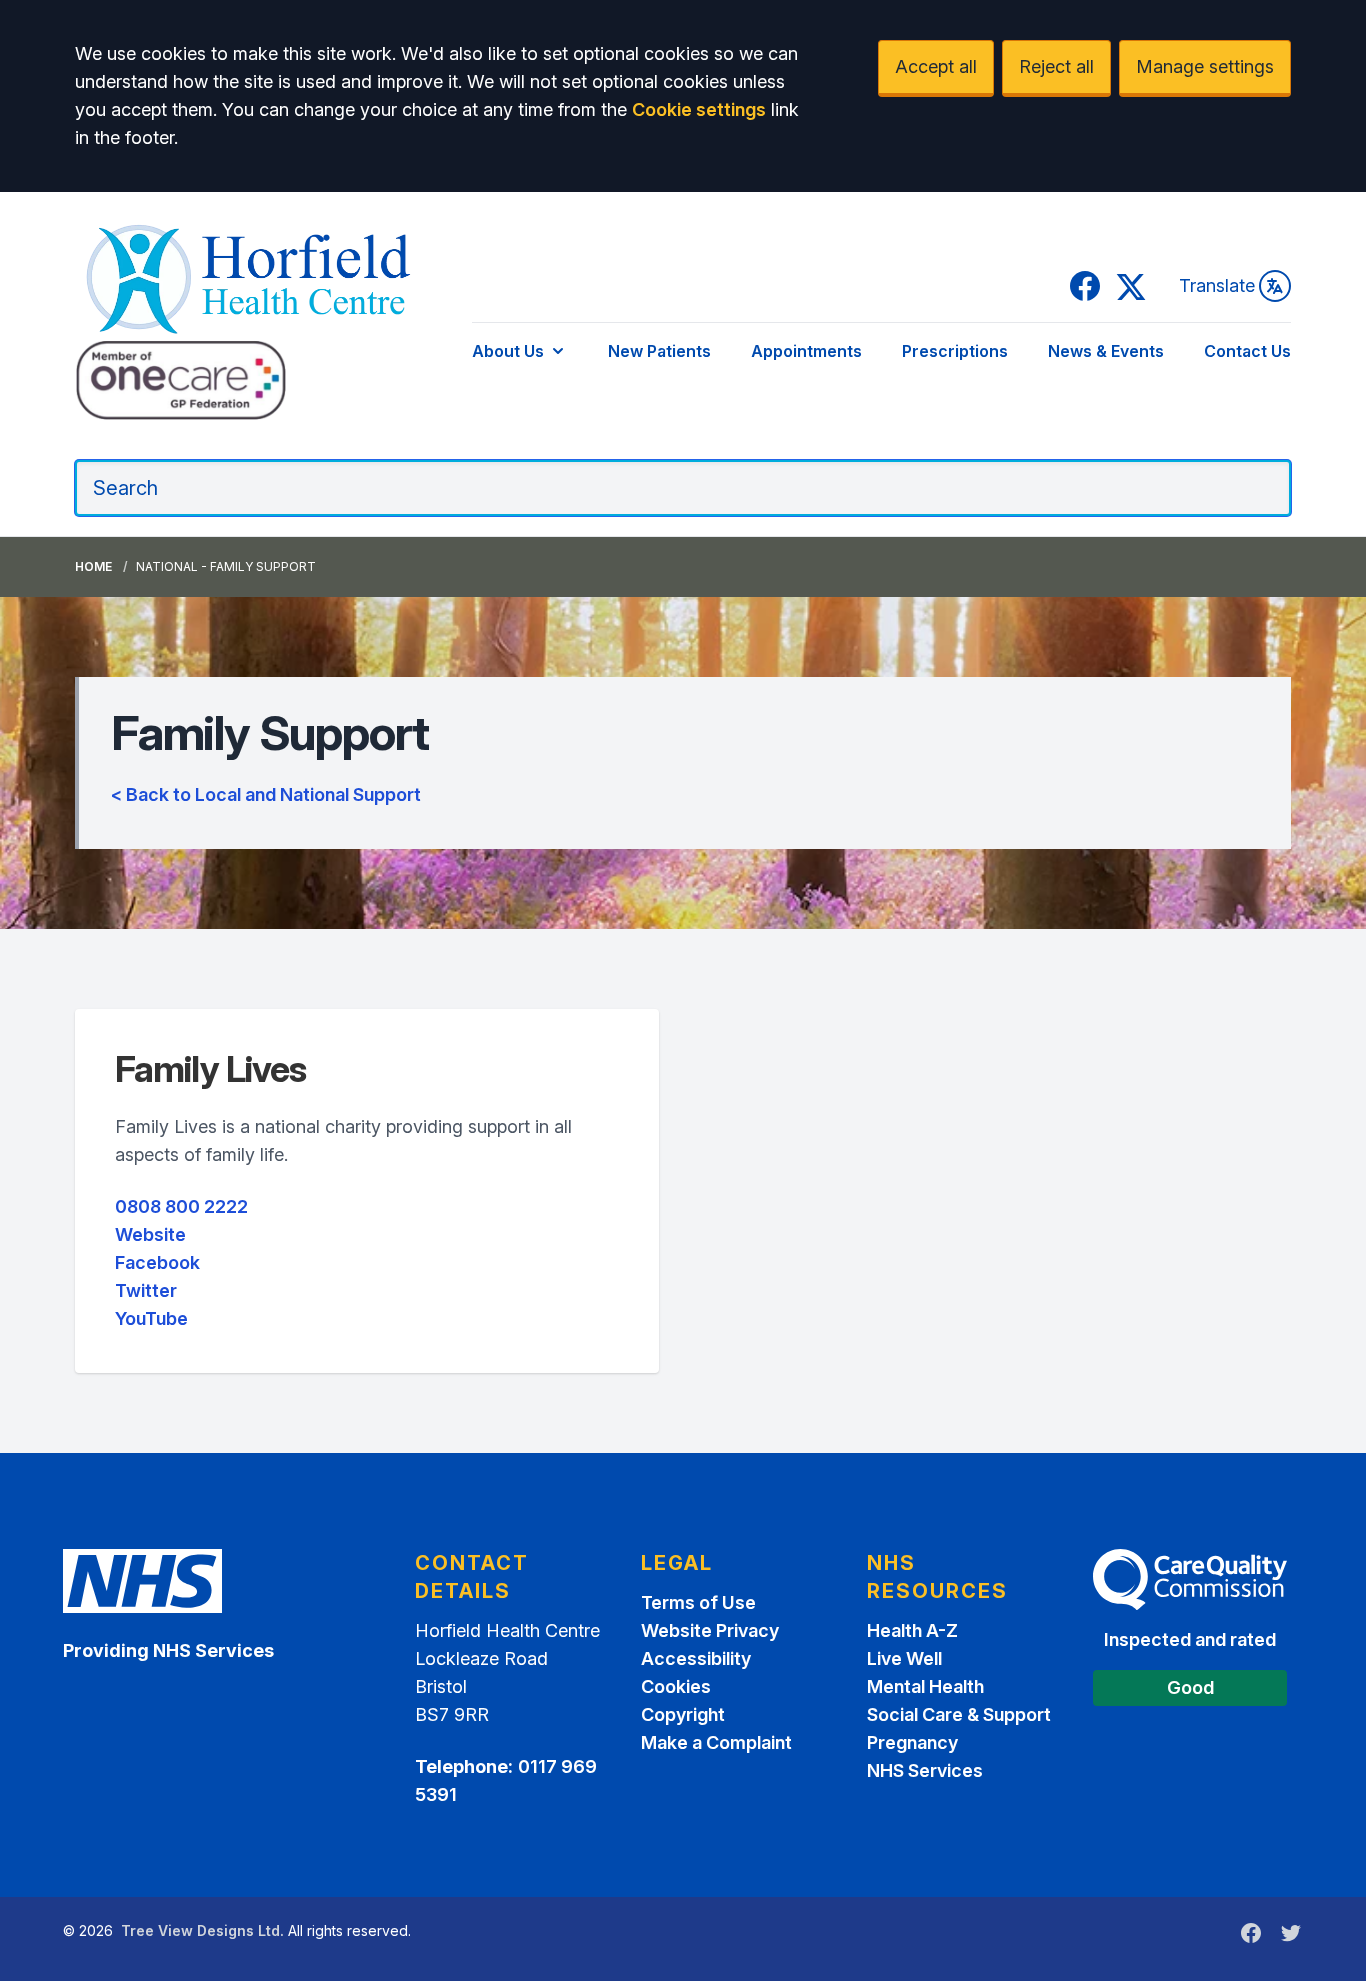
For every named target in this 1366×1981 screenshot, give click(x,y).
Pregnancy (912, 1742)
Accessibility (696, 1658)
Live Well (904, 1658)
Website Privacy (710, 1630)
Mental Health (925, 1686)
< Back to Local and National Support (266, 794)
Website (150, 1234)
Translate (1217, 285)
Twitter (146, 1290)
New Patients (659, 351)
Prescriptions (955, 351)
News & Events (1106, 351)
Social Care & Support (959, 1714)
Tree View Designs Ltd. (202, 1930)
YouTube (151, 1318)
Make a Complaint (716, 1742)
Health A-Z (912, 1630)
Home (93, 566)
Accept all (936, 66)
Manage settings (1205, 66)
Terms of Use (698, 1602)
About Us (508, 351)
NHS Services (925, 1770)
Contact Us (1247, 351)
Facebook (157, 1262)
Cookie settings (699, 109)
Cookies (676, 1686)
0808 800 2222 (181, 1206)
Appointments (806, 351)
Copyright (683, 1714)
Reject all (1056, 66)
